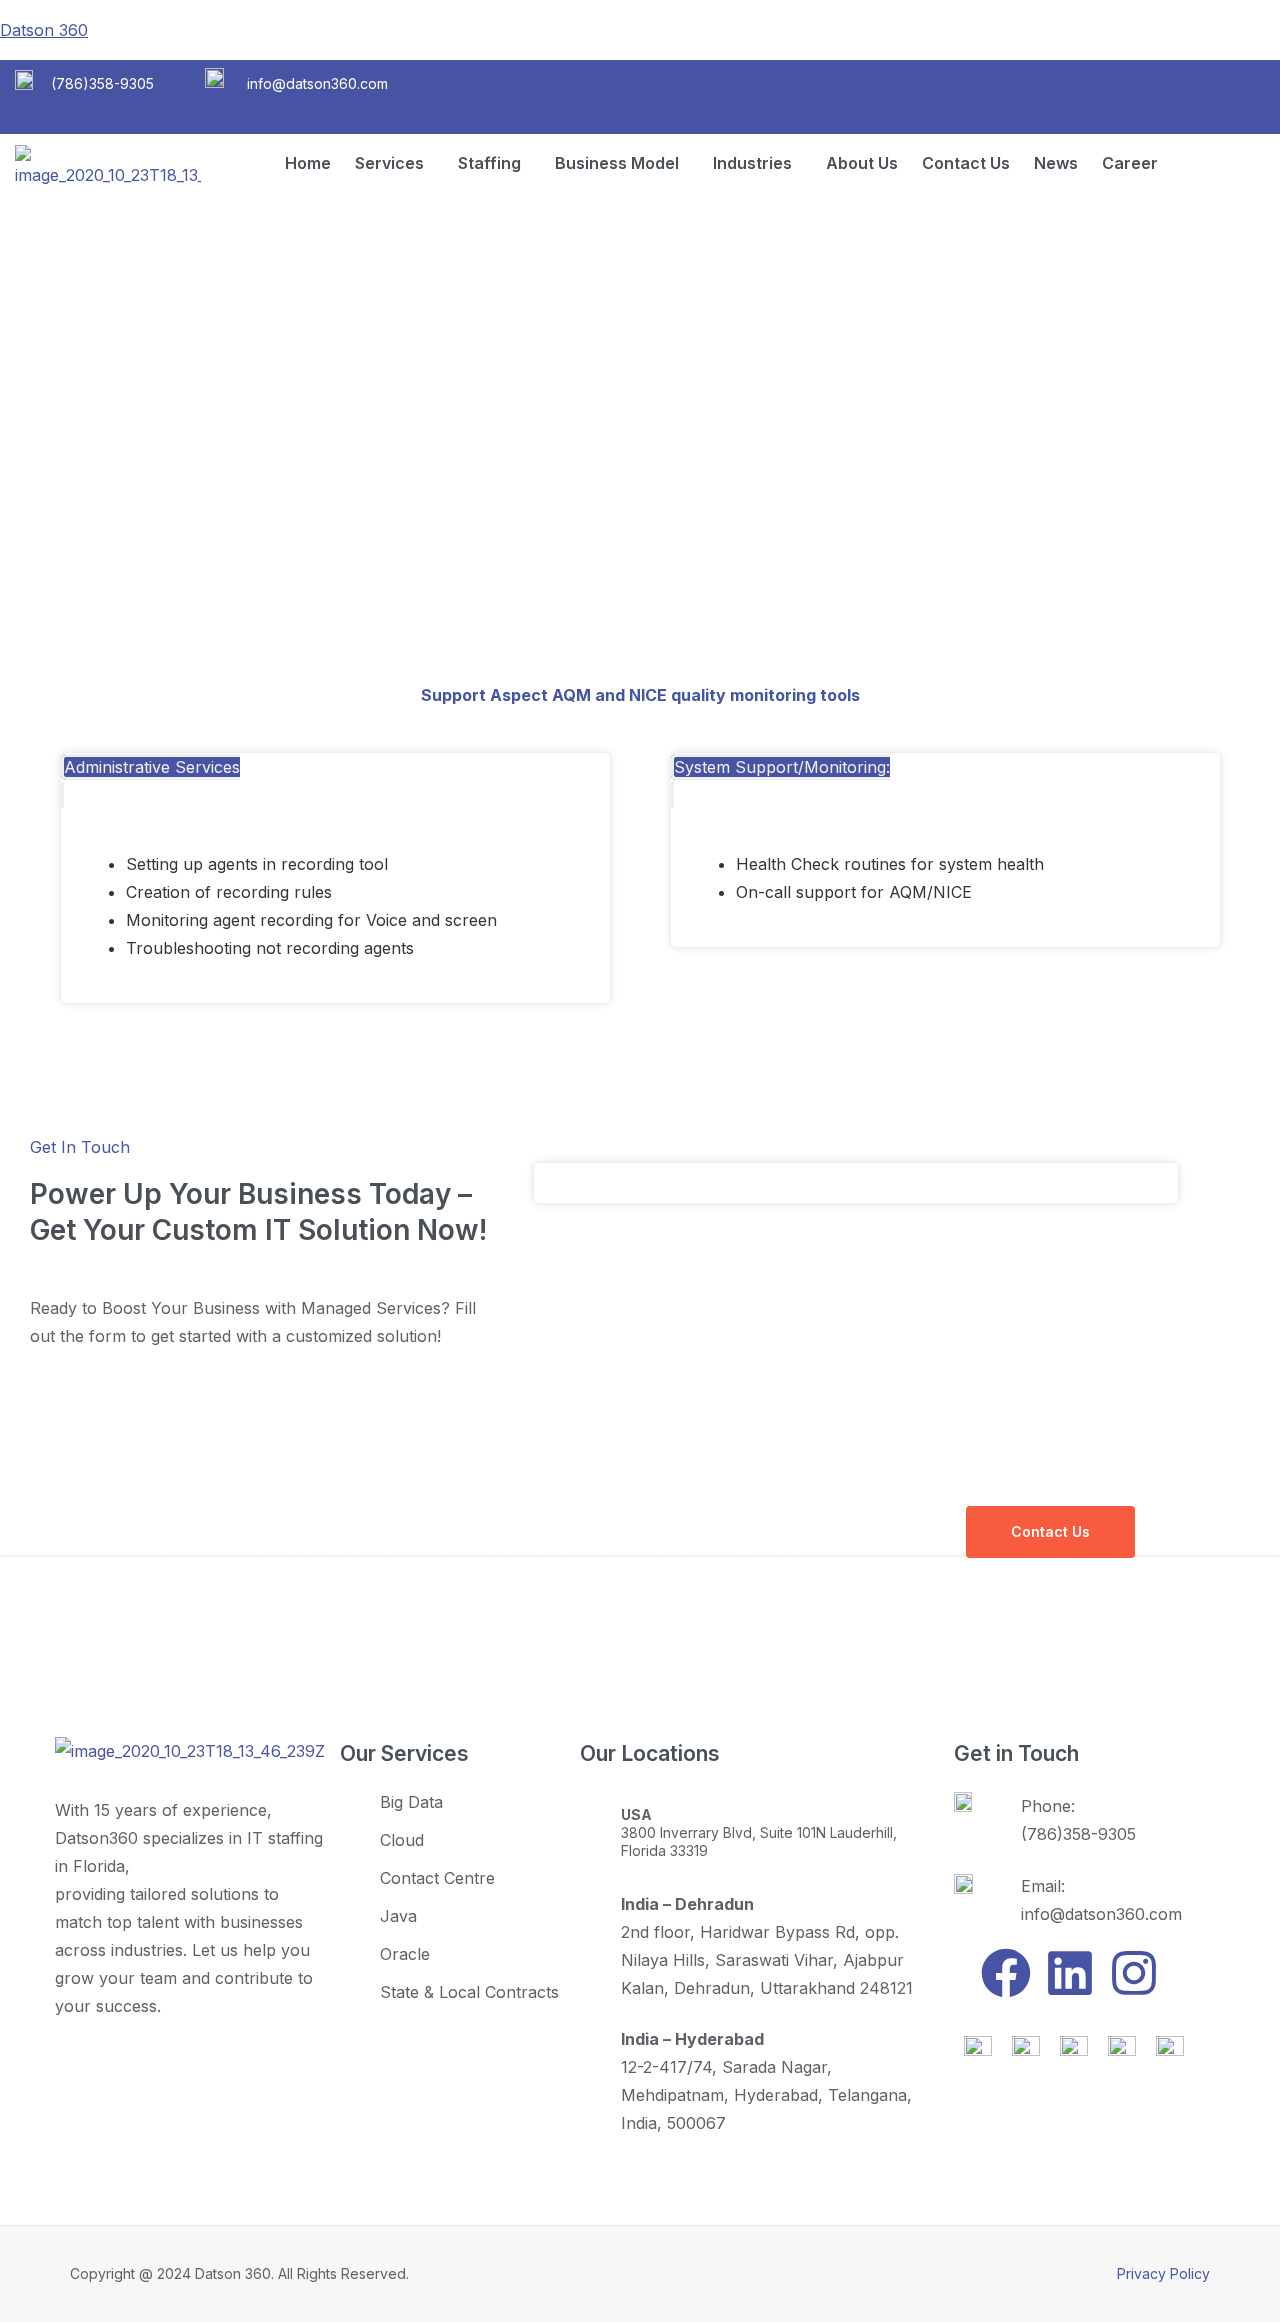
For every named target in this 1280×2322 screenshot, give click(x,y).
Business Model (617, 163)
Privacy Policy (1163, 2273)
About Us (862, 163)
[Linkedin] (1070, 1973)
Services (389, 163)
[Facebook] (1006, 1973)
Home (308, 163)
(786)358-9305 (102, 83)
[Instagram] (1134, 1973)
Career (1130, 163)
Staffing (489, 163)
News (1056, 163)
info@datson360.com (317, 83)
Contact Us (966, 163)
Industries (752, 163)
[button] (394, 163)
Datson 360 (44, 30)
